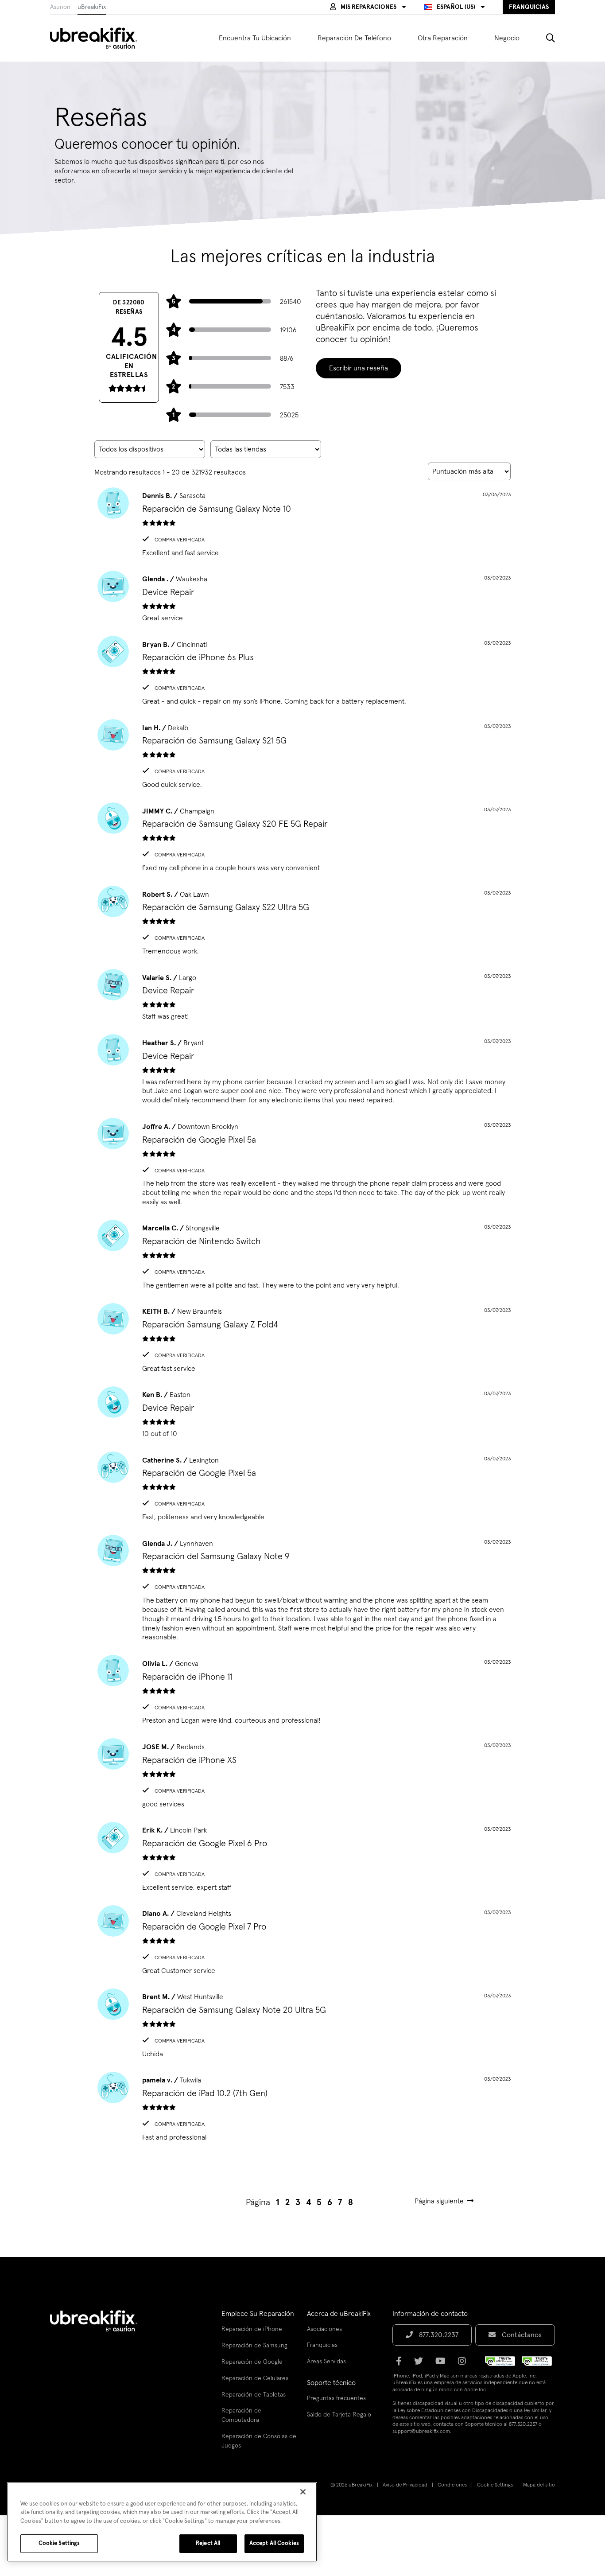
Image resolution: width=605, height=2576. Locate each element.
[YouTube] (443, 2364)
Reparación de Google (252, 2362)
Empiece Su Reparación (258, 2314)
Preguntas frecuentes (336, 2398)
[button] (368, 7)
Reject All (208, 2543)
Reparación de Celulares (255, 2378)
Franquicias (322, 2345)
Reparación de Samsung (254, 2346)
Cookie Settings (495, 2485)
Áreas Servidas (326, 2362)
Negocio (507, 38)
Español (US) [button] (456, 7)
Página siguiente (439, 2201)
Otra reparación (443, 38)
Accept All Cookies (274, 2543)
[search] (544, 38)
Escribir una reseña (359, 368)
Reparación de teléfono (354, 38)
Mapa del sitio (539, 2485)
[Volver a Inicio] (99, 38)
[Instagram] (465, 2364)
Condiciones (452, 2485)
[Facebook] (401, 2364)
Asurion (60, 7)
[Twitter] (421, 2364)
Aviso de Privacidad (405, 2485)
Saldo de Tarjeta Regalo (339, 2415)
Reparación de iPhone (252, 2329)
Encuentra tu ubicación (255, 38)
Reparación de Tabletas (254, 2395)
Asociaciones (324, 2329)
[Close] (303, 2492)
